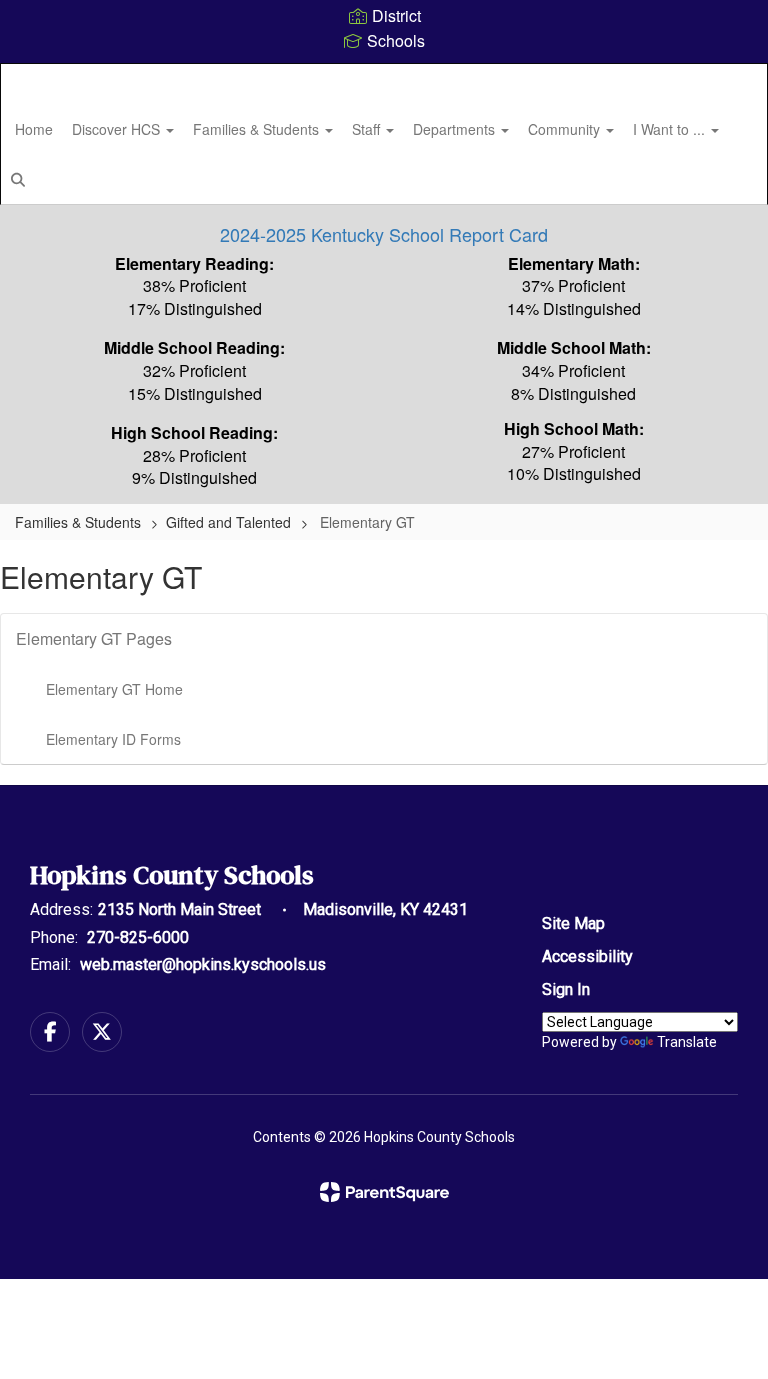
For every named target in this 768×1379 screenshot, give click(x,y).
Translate (687, 1042)
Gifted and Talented (228, 522)
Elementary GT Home (114, 689)
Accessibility (587, 956)
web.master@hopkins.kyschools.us (203, 964)
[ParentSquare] (384, 1192)
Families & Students (258, 129)
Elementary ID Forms (113, 739)
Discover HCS (118, 129)
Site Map (573, 923)
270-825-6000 (138, 937)
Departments (456, 129)
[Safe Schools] (384, 927)
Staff (368, 129)
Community (566, 129)
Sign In (566, 989)
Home (34, 129)
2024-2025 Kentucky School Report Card (384, 234)
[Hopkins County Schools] (384, 76)
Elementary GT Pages (94, 638)
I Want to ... (671, 129)
